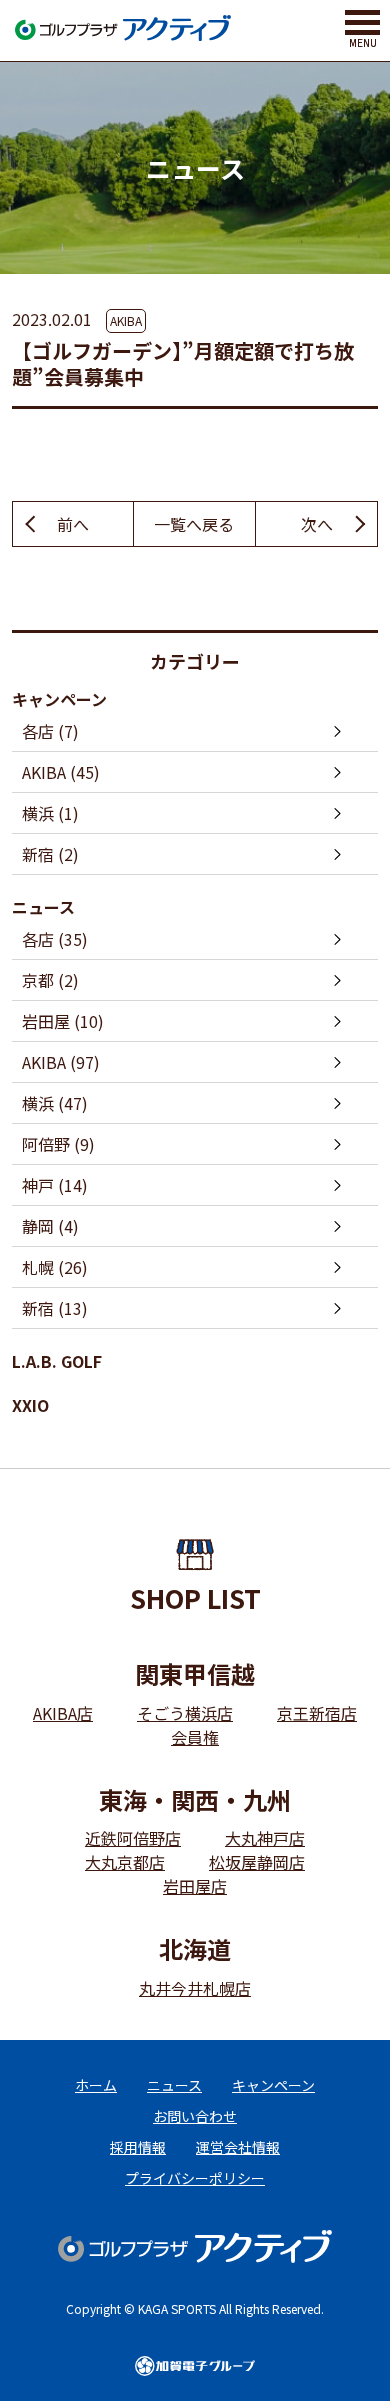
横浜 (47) (55, 1103)
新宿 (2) (50, 854)
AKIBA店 (63, 1713)
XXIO (30, 1405)
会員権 (195, 1737)
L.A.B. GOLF (57, 1361)
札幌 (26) (55, 1267)
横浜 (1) (50, 813)
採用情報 (138, 2147)
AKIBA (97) (61, 1062)
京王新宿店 (317, 1713)
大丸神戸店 (265, 1838)
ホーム (96, 2085)
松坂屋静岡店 (257, 1862)
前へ (73, 524)
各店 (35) (55, 939)
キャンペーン (59, 699)
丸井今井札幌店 (195, 1988)
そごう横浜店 (185, 1713)
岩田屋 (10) (63, 1021)
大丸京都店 (125, 1862)
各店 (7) (50, 731)
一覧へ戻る (194, 524)
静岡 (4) (50, 1226)
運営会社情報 (238, 2147)
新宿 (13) (55, 1308)
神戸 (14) (55, 1185)
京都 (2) (50, 980)
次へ (317, 524)
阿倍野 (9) (58, 1144)
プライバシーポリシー (195, 2178)
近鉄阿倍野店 (133, 1838)
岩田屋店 (195, 1886)
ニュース (43, 907)
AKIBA (126, 320)
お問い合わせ (195, 2116)
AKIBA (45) (61, 772)
